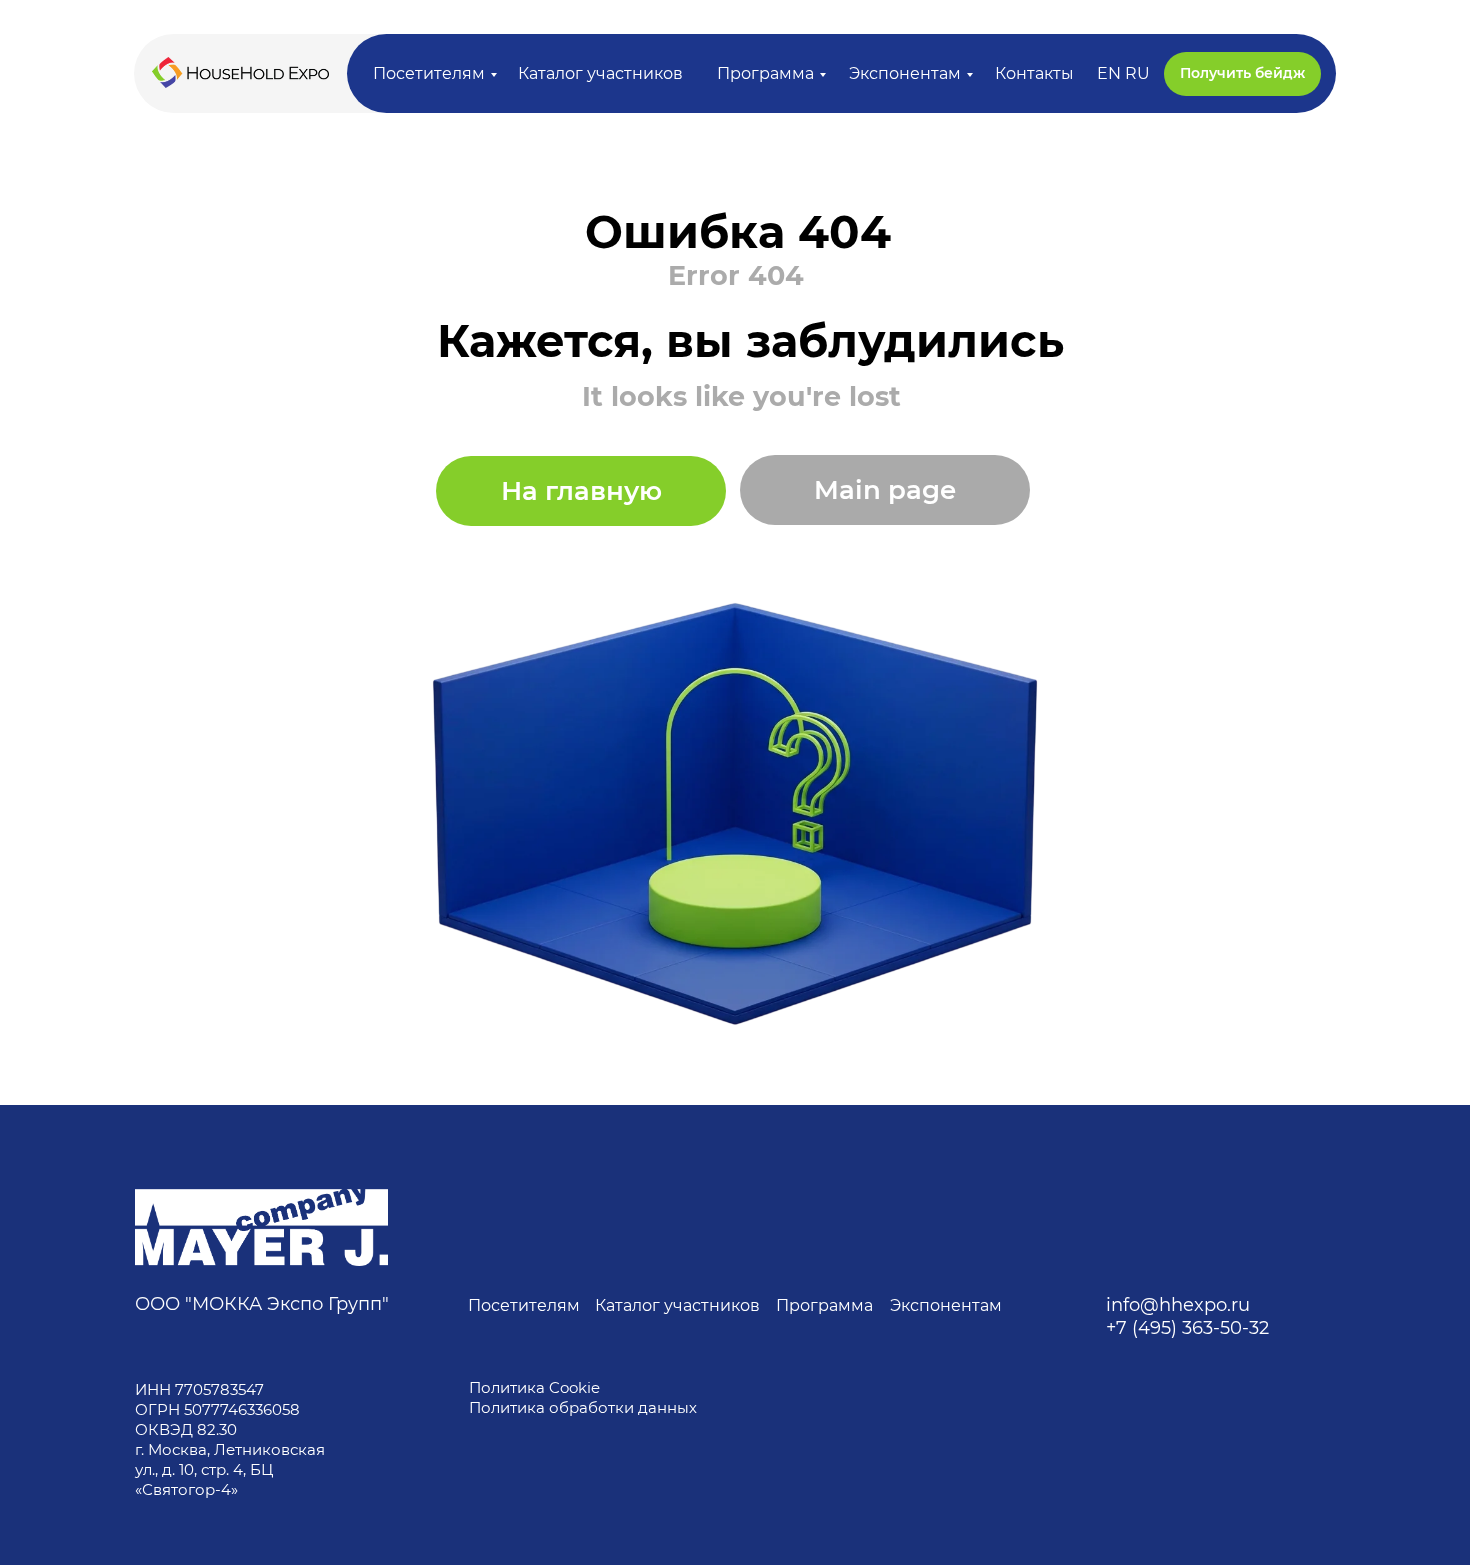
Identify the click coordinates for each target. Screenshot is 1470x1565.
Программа (765, 73)
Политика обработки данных (585, 1407)
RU (1137, 73)
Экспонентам (905, 73)
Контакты (1034, 73)
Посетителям (429, 73)
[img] (261, 1227)
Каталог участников (600, 73)
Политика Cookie (534, 1387)
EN (1109, 73)
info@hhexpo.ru (1178, 1305)
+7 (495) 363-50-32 (1187, 1328)
